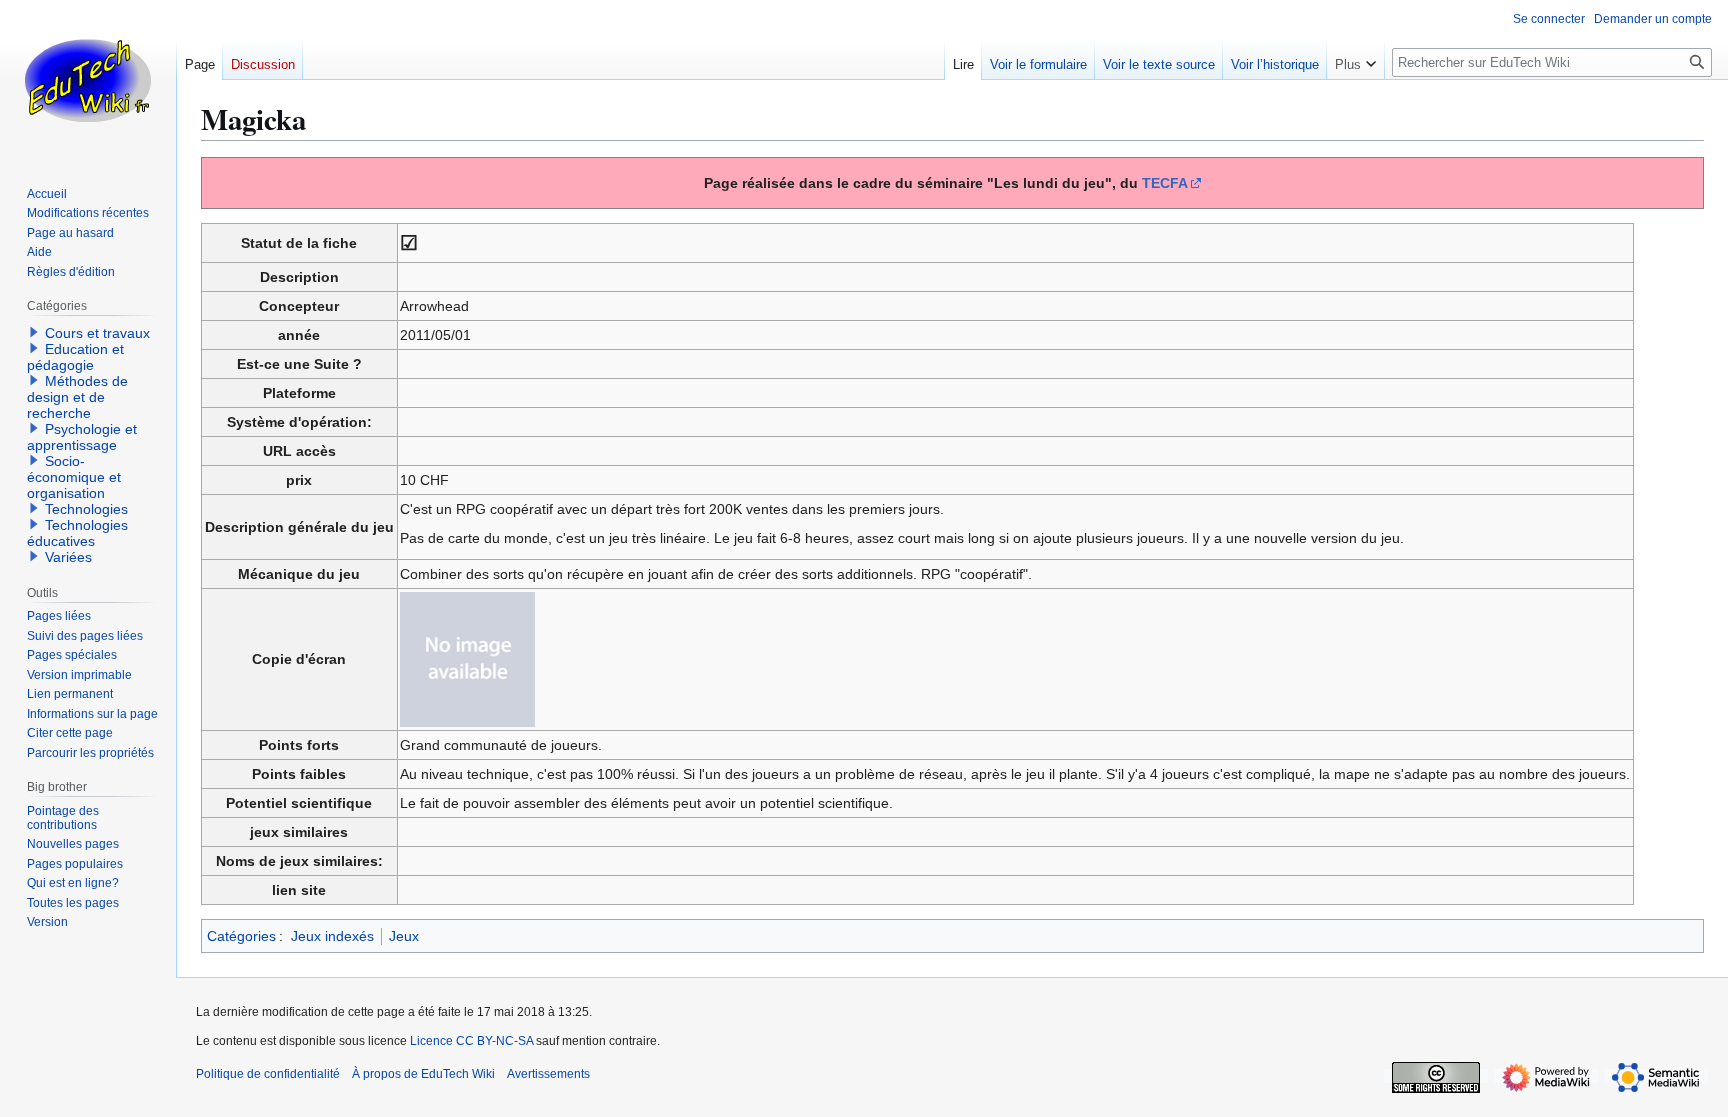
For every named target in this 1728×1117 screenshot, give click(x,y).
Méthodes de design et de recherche (77, 397)
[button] (1355, 60)
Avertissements (548, 1074)
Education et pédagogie (75, 357)
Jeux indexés (332, 936)
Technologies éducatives (77, 533)
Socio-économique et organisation (74, 477)
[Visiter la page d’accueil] (88, 80)
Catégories (241, 936)
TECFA (1165, 183)
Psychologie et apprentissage (82, 437)
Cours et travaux (97, 333)
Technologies (86, 509)
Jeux (404, 936)
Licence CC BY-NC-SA (471, 1041)
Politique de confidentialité (268, 1074)
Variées (68, 557)
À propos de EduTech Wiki (423, 1074)
